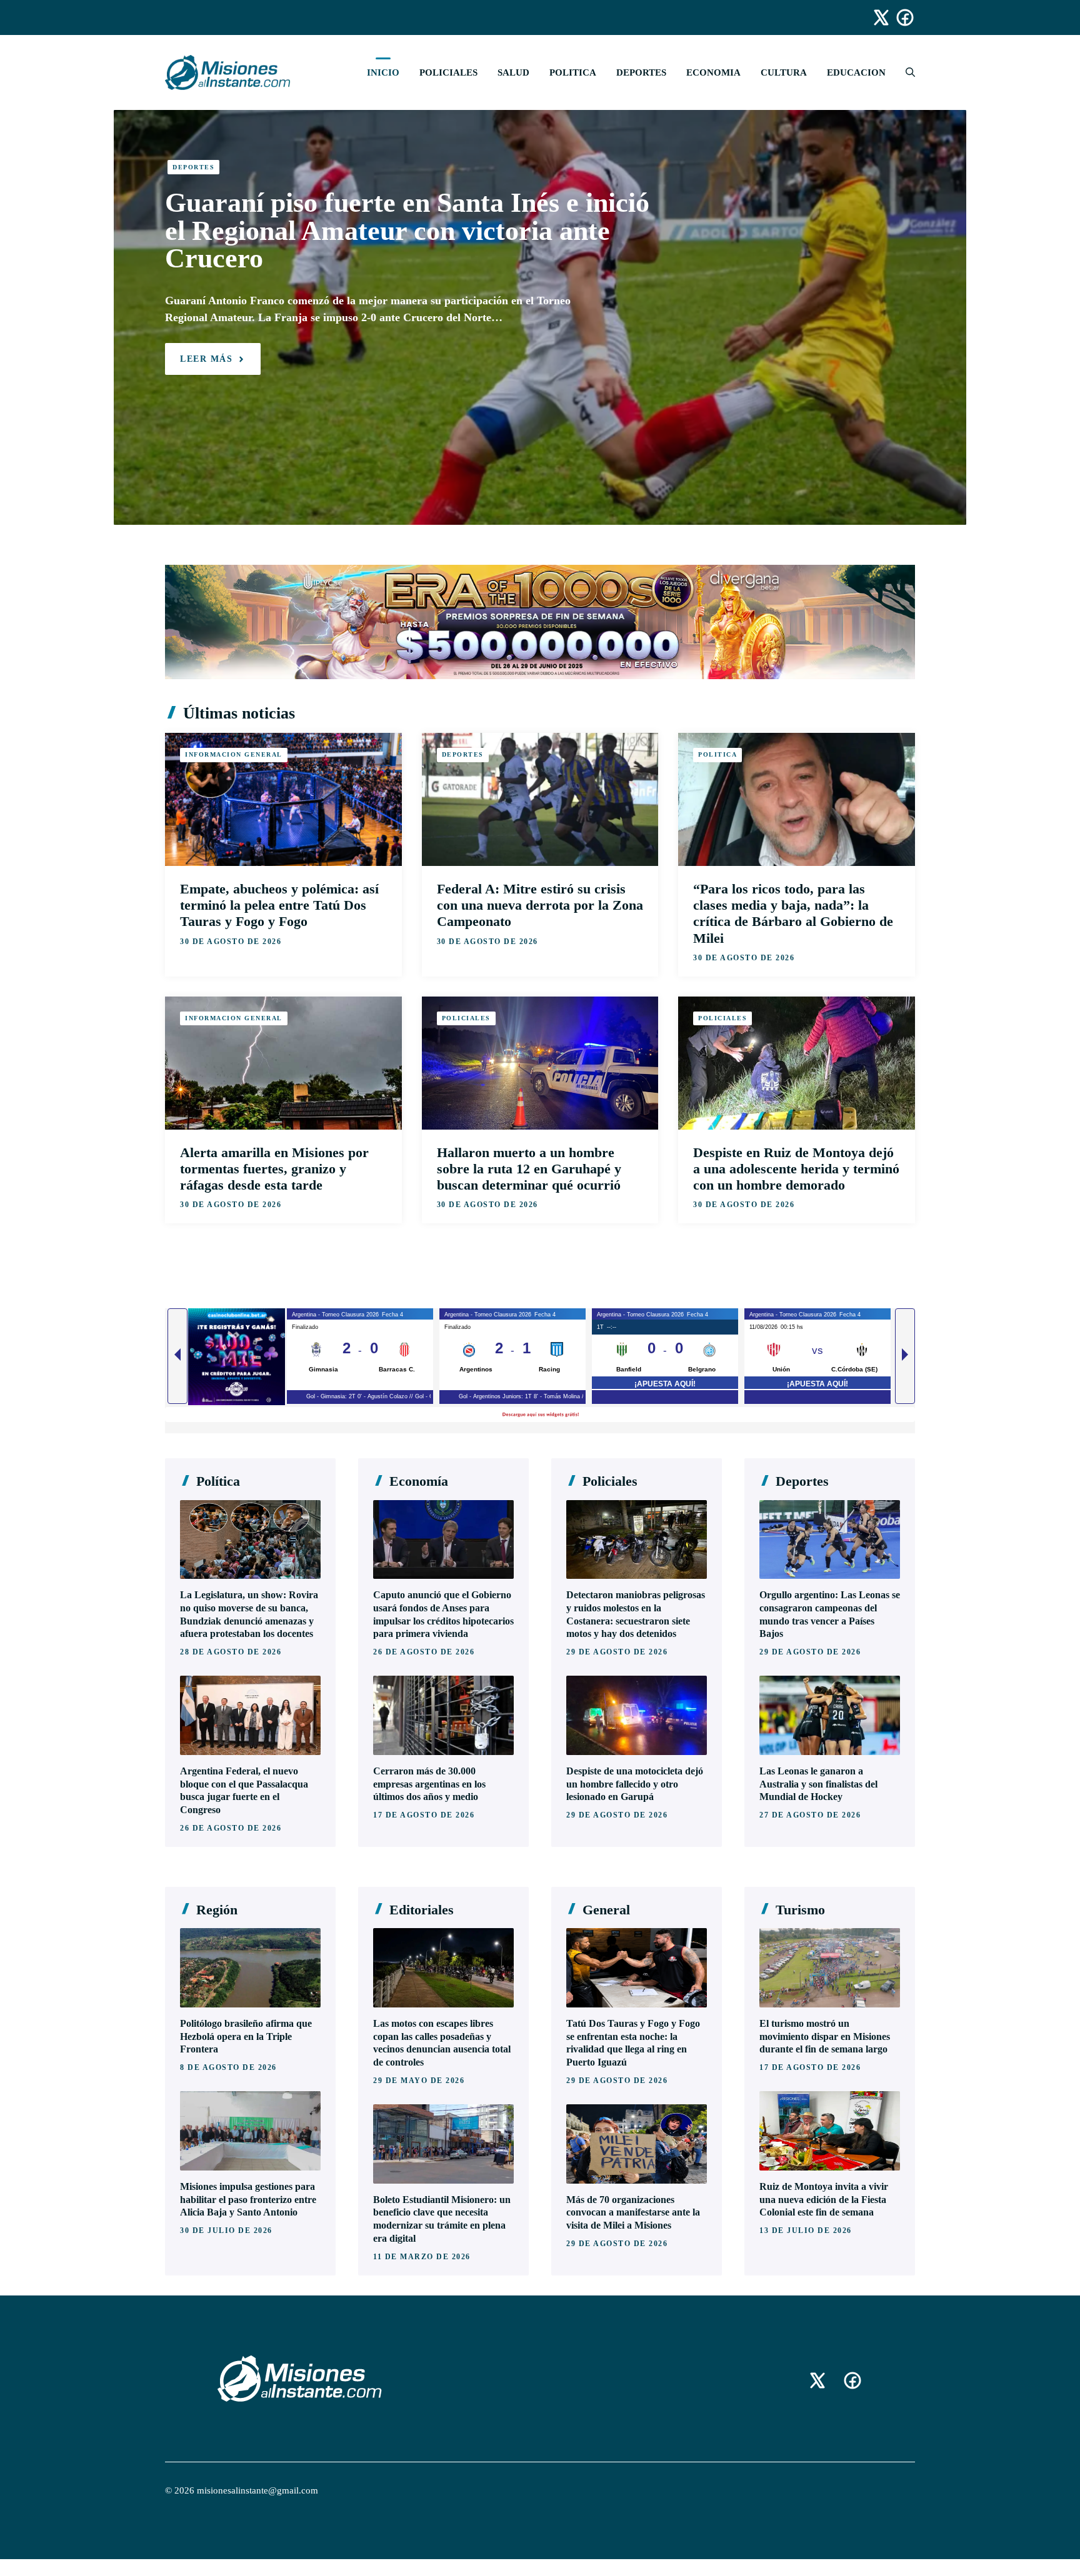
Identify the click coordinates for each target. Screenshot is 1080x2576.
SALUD (513, 72)
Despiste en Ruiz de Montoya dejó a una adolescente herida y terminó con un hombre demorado (796, 1169)
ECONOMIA (713, 72)
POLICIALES (448, 72)
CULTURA (784, 72)
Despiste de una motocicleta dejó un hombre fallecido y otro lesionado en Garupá (635, 1784)
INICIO (383, 72)
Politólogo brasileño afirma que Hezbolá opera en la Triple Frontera (246, 2036)
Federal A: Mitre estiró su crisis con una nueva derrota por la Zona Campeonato (540, 905)
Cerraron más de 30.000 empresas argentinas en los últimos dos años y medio (429, 1784)
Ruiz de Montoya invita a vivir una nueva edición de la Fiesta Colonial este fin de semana (824, 2200)
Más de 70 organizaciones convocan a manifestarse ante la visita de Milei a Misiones (633, 2213)
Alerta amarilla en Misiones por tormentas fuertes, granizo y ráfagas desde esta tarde (274, 1169)
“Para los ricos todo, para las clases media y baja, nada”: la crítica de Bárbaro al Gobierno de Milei (793, 913)
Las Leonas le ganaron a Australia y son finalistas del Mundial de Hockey (818, 1784)
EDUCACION (856, 72)
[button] (905, 72)
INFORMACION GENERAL (234, 754)
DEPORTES (641, 72)
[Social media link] (876, 17)
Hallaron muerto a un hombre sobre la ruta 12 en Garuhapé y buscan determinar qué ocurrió (529, 1169)
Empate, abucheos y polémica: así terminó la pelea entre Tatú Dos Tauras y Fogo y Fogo (279, 905)
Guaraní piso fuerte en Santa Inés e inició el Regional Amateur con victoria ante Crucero (407, 231)
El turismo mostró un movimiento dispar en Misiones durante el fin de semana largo (825, 2036)
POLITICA (573, 72)
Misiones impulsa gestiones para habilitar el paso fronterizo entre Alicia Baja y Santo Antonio (248, 2200)
